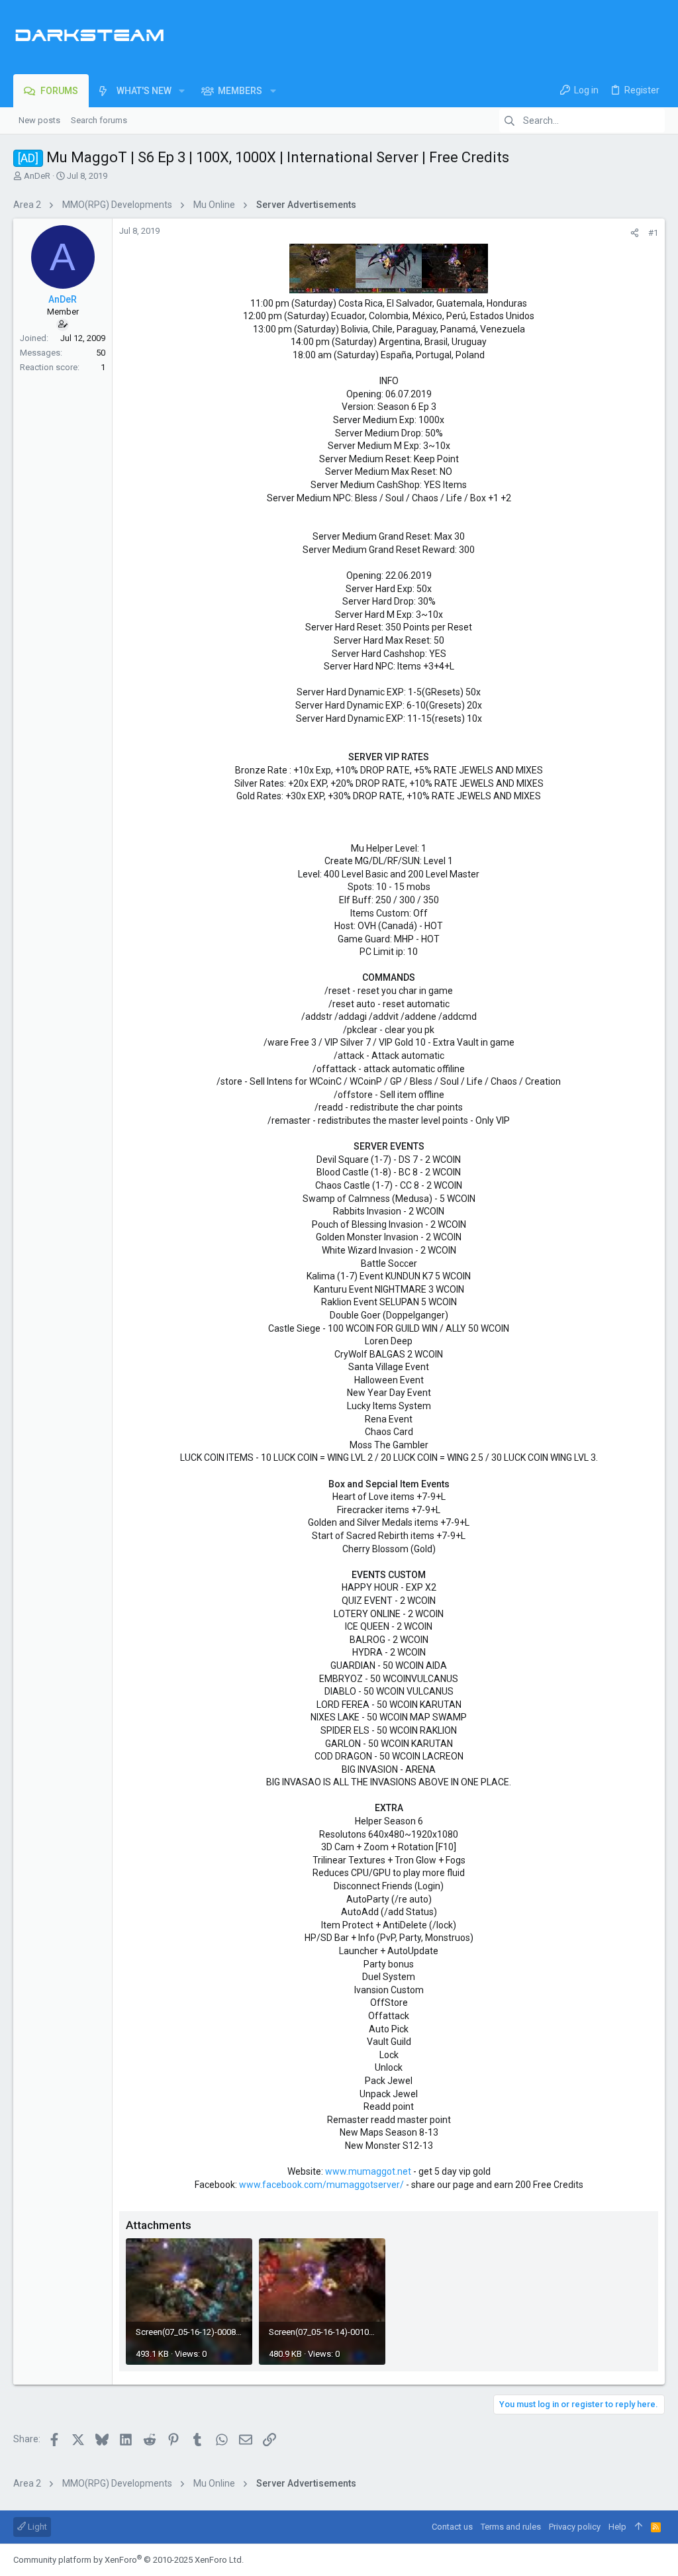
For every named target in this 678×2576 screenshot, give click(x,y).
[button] (182, 91)
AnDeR (37, 176)
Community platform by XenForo (128, 2560)
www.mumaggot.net (368, 2171)
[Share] (635, 233)
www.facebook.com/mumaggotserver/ (321, 2185)
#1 (653, 233)
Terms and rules (511, 2527)
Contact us (452, 2527)
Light (36, 2527)
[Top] (639, 2527)
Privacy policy (575, 2527)
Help (617, 2527)
